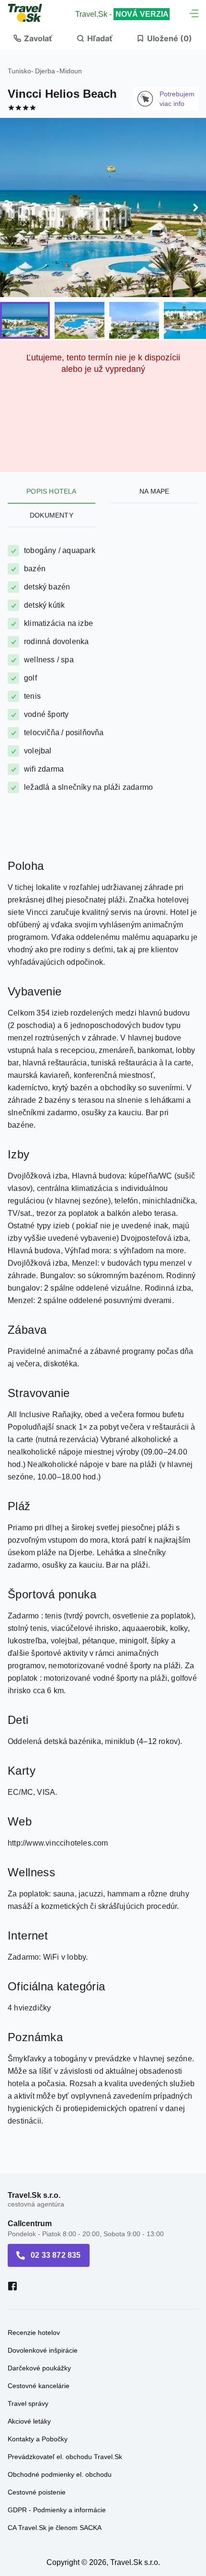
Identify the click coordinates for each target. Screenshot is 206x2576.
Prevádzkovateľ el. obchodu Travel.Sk (65, 2457)
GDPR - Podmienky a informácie (57, 2510)
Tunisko (19, 71)
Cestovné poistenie (37, 2492)
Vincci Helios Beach (62, 94)
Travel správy (28, 2403)
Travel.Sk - (122, 14)
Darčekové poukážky (39, 2368)
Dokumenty (51, 515)
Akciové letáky (29, 2421)
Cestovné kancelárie (39, 2386)
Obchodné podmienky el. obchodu (60, 2474)
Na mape (154, 491)
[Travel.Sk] (30, 13)
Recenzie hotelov (34, 2333)
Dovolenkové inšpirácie (43, 2350)
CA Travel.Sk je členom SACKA (55, 2528)
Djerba (45, 71)
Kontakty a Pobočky (38, 2439)
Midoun (71, 71)
